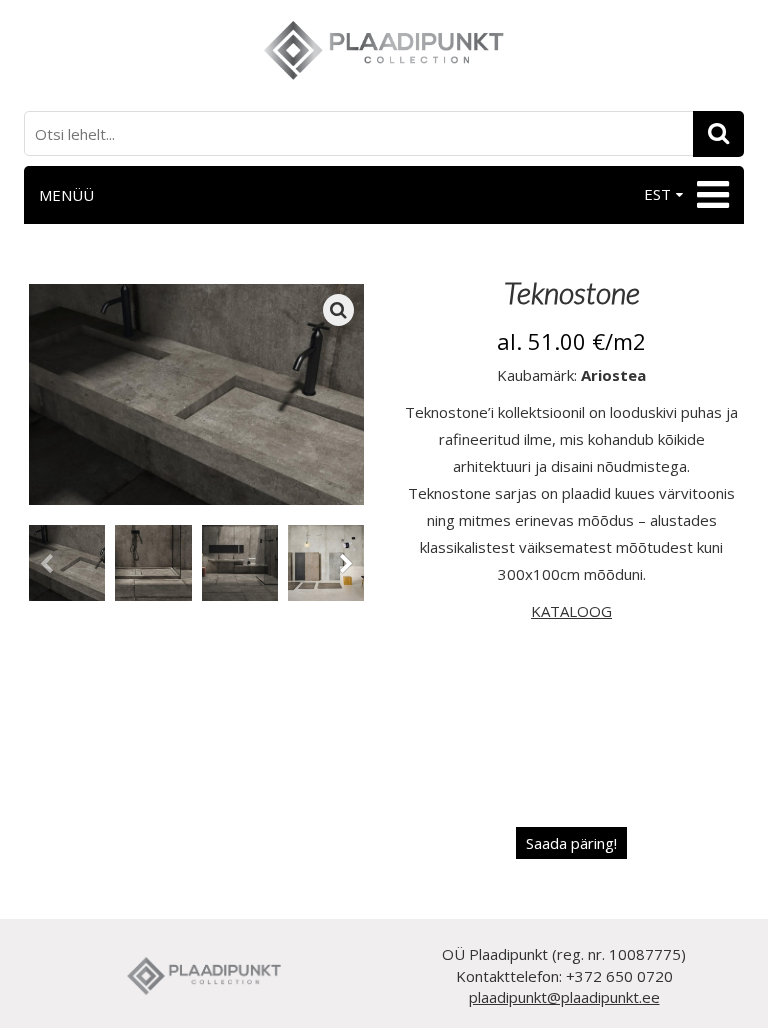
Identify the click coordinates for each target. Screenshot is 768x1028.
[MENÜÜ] (710, 195)
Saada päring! (571, 843)
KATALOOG (571, 611)
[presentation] (46, 566)
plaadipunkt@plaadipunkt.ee (564, 997)
